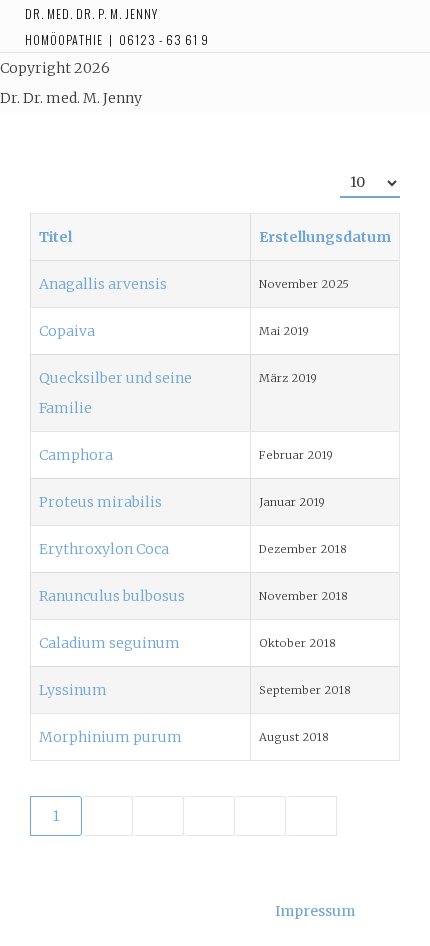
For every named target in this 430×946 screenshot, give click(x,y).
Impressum (315, 911)
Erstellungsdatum (325, 237)
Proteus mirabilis (100, 502)
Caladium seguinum (109, 643)
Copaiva (67, 331)
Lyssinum (73, 690)
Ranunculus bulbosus (112, 596)
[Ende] (311, 816)
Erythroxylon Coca (104, 549)
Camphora (76, 455)
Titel (55, 237)
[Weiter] (260, 816)
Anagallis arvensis (103, 284)
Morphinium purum (110, 737)
